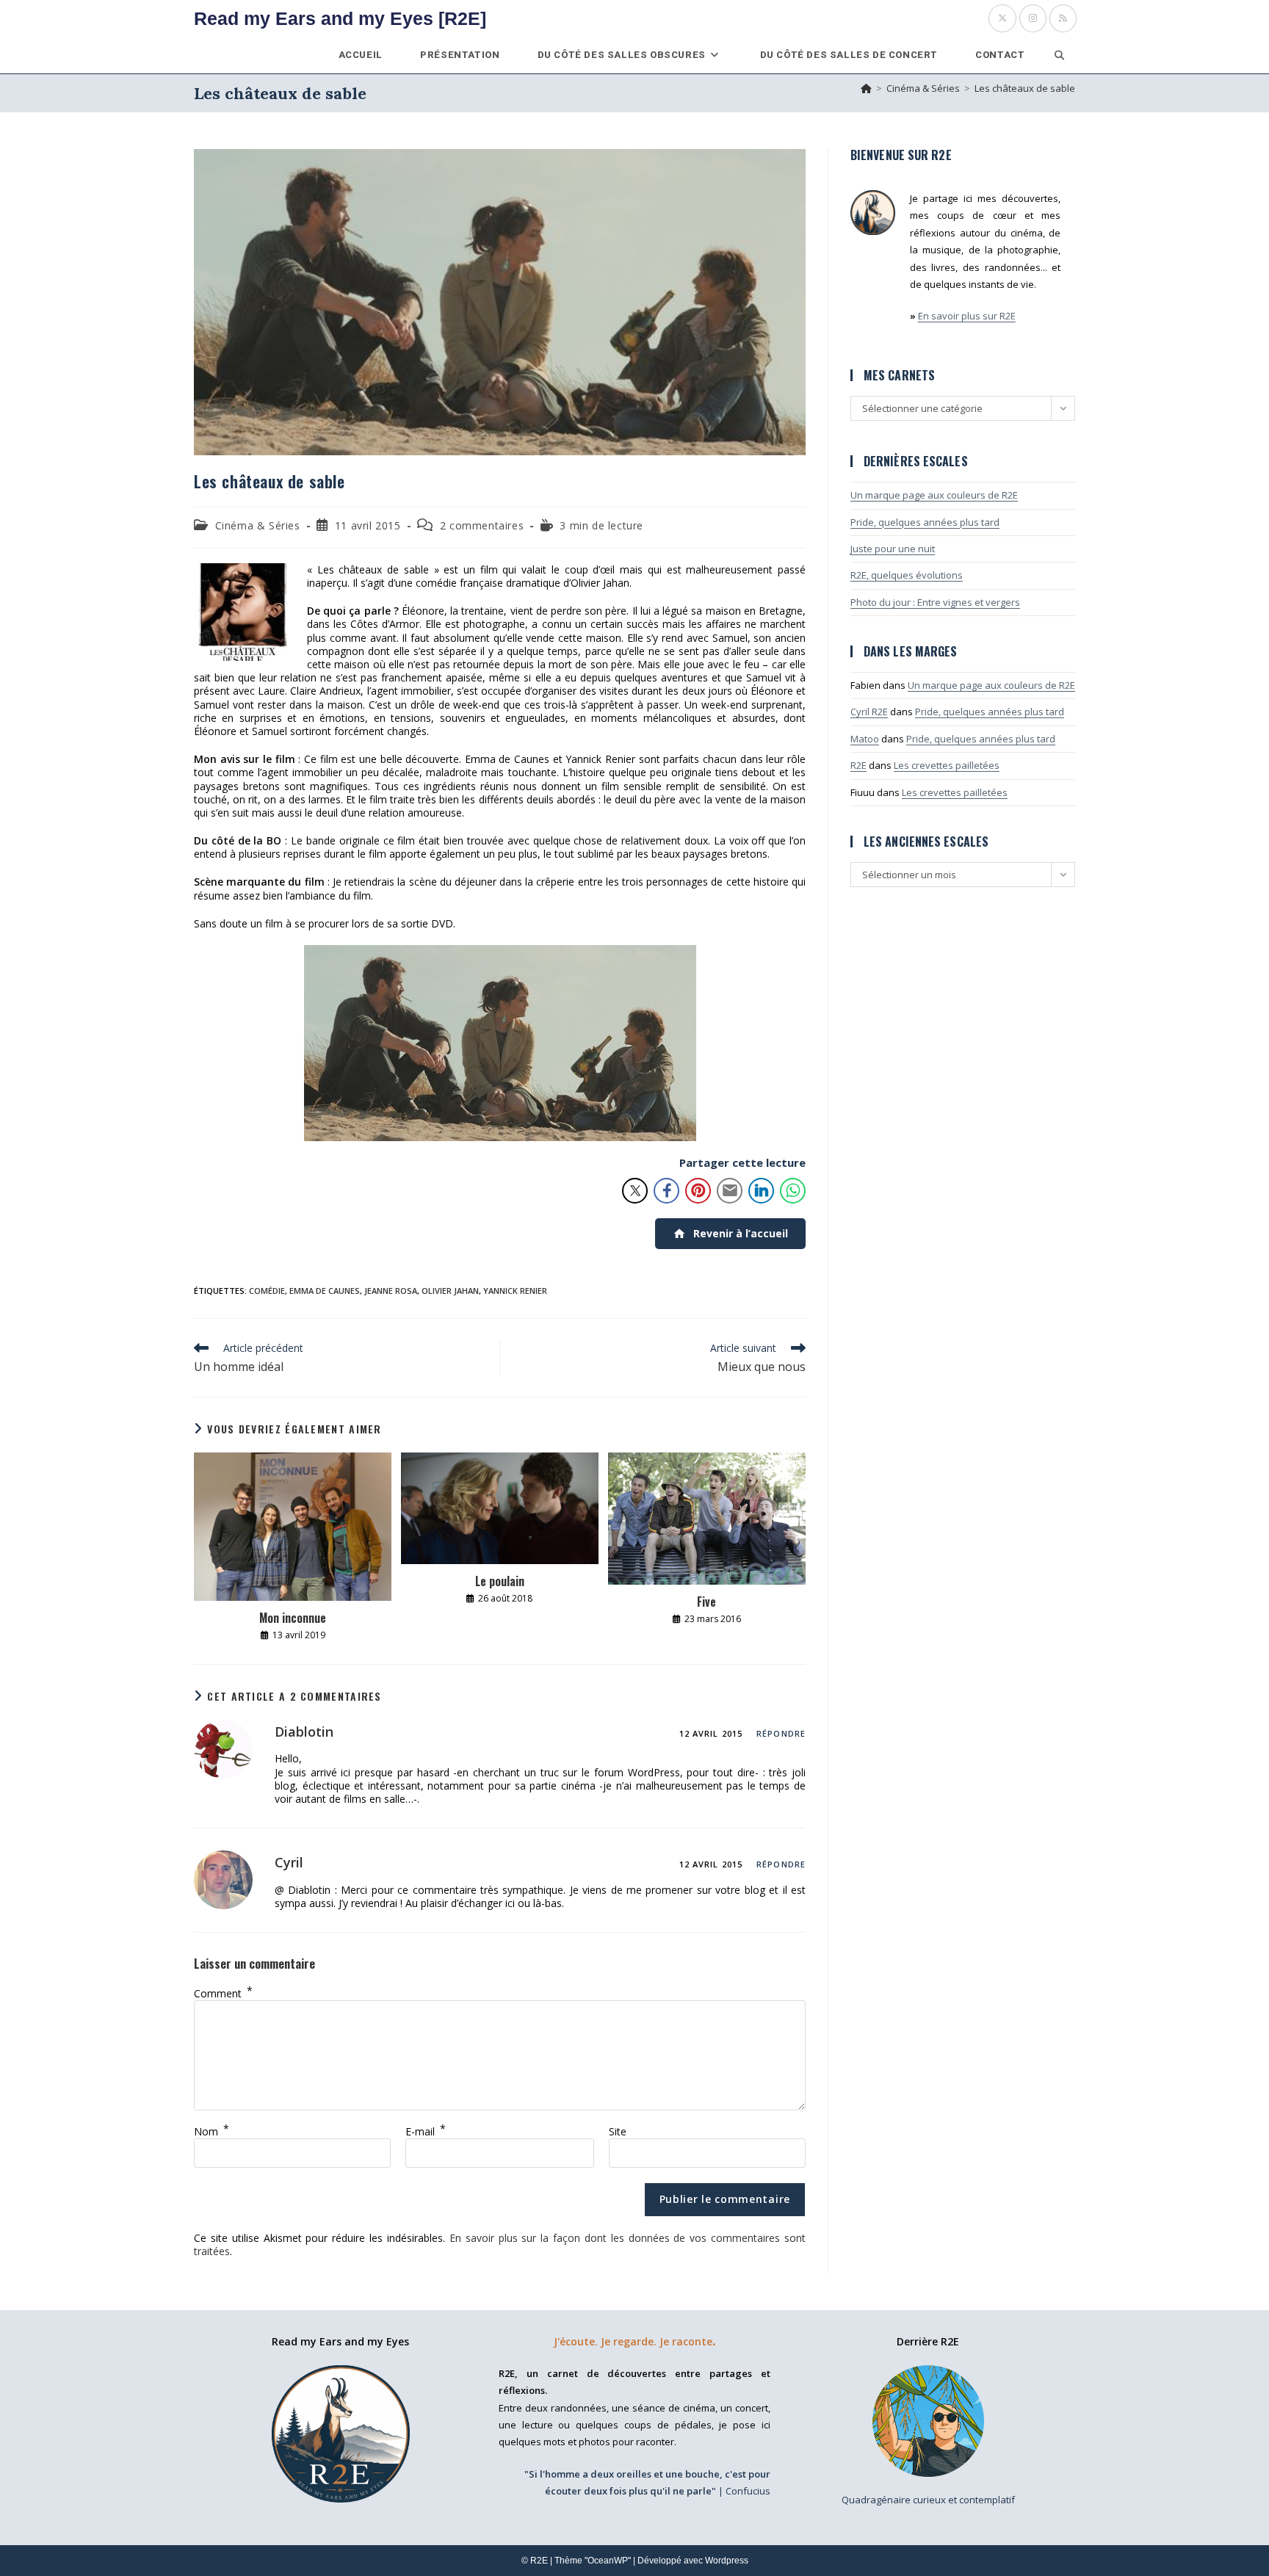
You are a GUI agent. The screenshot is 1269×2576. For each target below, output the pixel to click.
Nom (211, 2131)
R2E (858, 765)
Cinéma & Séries (258, 525)
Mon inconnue (293, 1618)
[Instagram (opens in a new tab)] (1033, 18)
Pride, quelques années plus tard (925, 522)
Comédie (267, 1291)
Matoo (865, 739)
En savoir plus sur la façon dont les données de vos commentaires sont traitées (500, 2244)
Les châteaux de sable (1025, 88)
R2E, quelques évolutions (907, 575)
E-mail (426, 2131)
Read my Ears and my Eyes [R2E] (340, 18)
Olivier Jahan (450, 1291)
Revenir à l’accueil (741, 1233)
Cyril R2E (869, 712)
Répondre (781, 1733)
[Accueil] (866, 88)
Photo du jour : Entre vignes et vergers (935, 602)
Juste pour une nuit (893, 549)
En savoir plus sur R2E (967, 316)
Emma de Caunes (325, 1291)
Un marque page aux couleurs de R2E (934, 495)
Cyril (289, 1862)
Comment (223, 1993)
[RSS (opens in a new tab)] (1063, 18)
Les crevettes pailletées (947, 765)
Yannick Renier (515, 1291)
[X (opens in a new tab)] (1002, 18)
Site (618, 2131)
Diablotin (304, 1732)
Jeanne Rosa (391, 1291)
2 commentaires (482, 525)
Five (706, 1602)
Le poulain (500, 1581)
